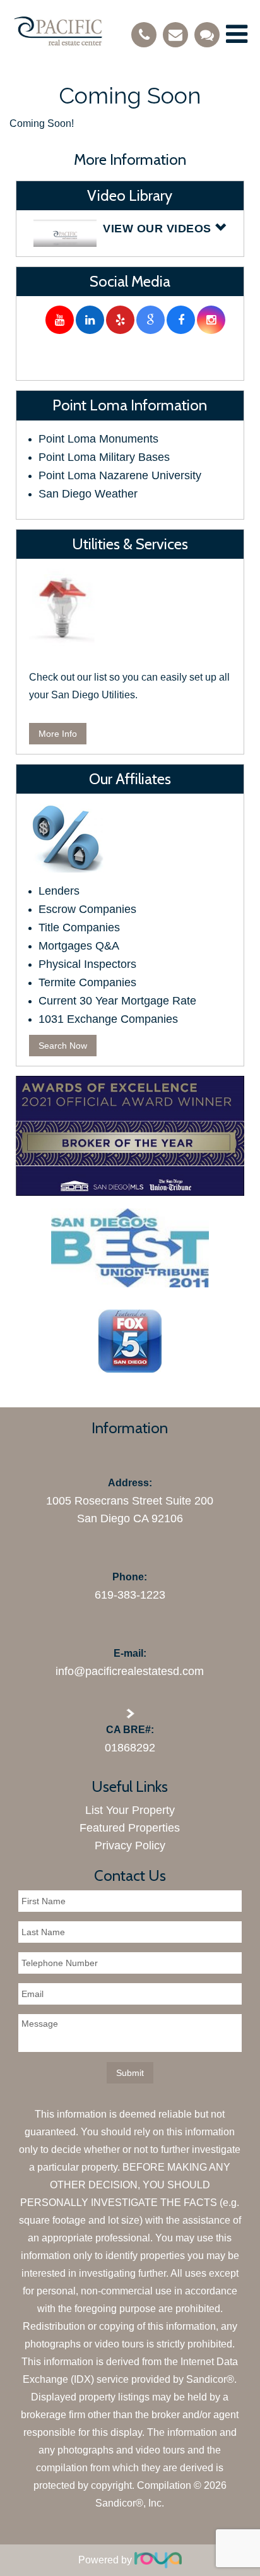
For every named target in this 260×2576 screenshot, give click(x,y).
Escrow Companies (87, 909)
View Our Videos (159, 229)
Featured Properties (130, 1828)
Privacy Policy (130, 1846)
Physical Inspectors (87, 964)
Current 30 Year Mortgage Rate (117, 1001)
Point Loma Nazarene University (120, 475)
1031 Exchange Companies (108, 1019)
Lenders (59, 891)
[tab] (130, 233)
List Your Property (130, 1810)
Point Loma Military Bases (104, 457)
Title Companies (79, 927)
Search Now (63, 1046)
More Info (58, 734)
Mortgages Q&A (79, 946)
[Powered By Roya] (158, 2560)
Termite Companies (87, 982)
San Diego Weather (88, 494)
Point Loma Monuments (98, 439)
